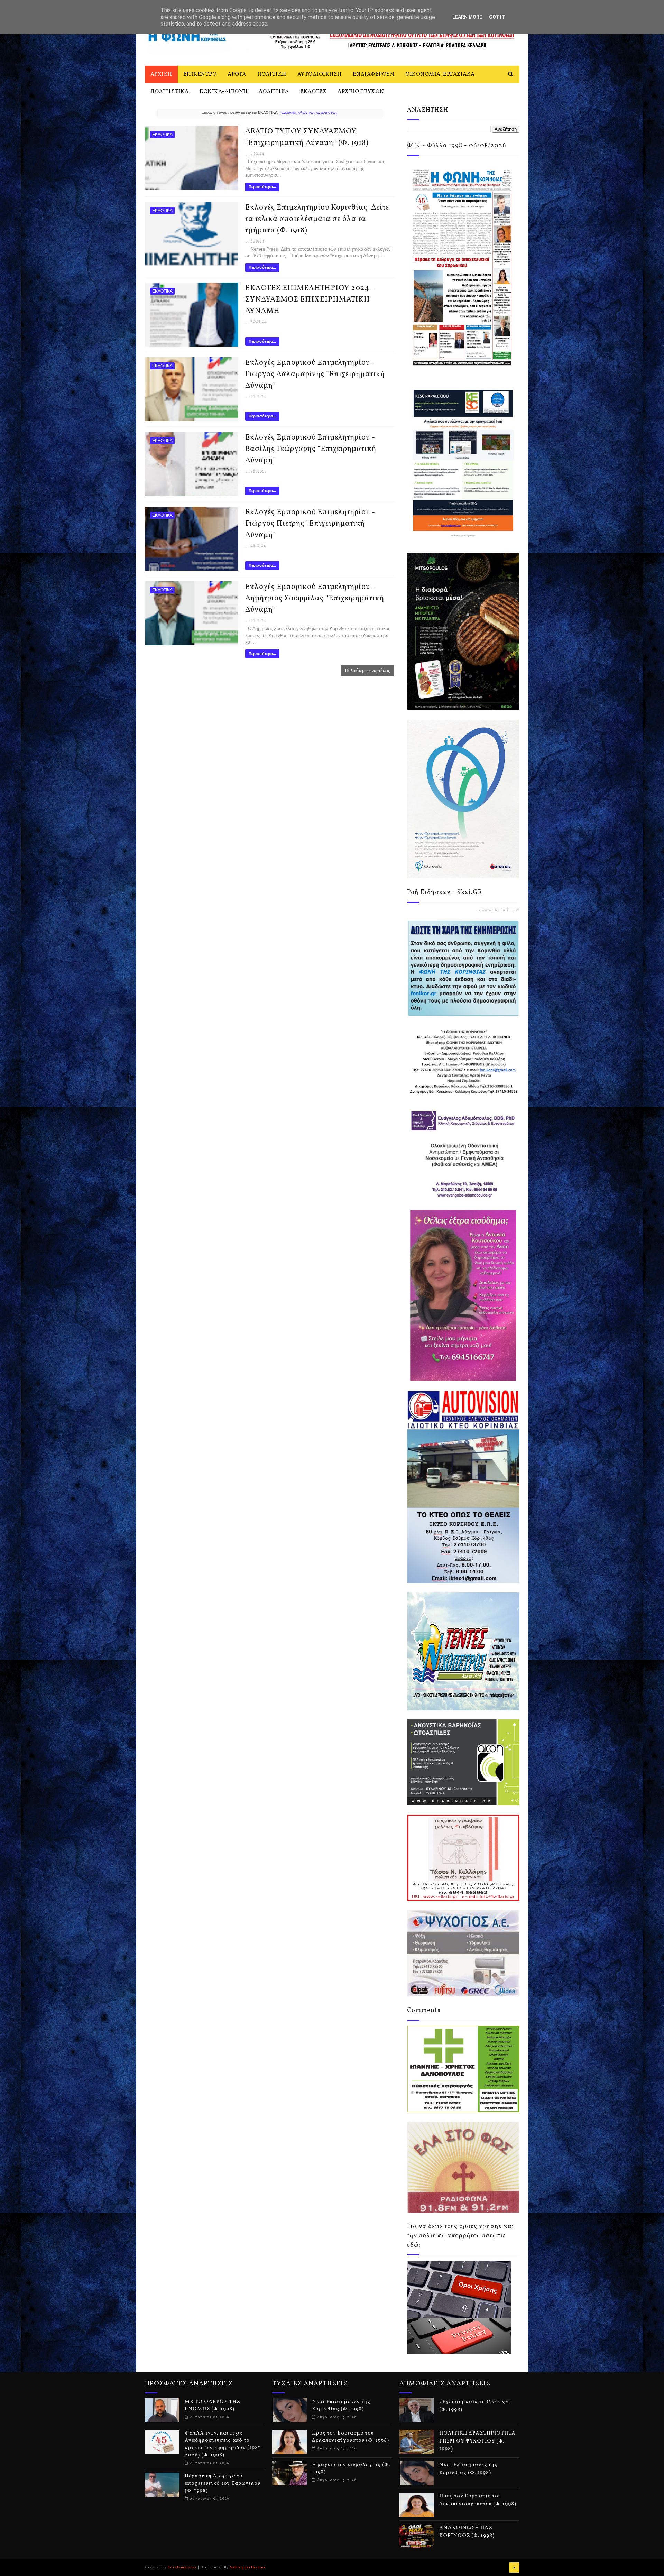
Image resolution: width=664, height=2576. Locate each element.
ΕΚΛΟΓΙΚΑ (162, 135)
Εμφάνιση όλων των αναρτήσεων (309, 112)
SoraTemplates (182, 2567)
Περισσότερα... (262, 187)
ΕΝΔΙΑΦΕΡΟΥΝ (374, 74)
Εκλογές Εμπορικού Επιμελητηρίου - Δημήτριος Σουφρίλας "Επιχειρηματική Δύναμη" (315, 598)
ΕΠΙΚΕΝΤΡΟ (200, 74)
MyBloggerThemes (248, 2567)
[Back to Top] (514, 2567)
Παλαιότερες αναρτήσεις (368, 671)
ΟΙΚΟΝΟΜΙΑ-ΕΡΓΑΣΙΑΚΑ (440, 74)
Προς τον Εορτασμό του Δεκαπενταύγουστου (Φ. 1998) (351, 2437)
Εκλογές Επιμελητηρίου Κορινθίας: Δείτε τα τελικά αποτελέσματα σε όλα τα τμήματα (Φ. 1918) (317, 219)
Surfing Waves (514, 910)
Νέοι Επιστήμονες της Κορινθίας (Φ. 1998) (341, 2406)
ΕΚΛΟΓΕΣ (313, 92)
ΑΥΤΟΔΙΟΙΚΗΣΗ (320, 74)
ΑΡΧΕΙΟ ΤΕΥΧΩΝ (361, 92)
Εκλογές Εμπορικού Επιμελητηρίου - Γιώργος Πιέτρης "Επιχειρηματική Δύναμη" (310, 524)
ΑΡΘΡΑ (237, 74)
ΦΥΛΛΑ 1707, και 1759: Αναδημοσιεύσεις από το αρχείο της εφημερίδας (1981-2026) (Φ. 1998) (224, 2444)
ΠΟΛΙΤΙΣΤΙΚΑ (170, 92)
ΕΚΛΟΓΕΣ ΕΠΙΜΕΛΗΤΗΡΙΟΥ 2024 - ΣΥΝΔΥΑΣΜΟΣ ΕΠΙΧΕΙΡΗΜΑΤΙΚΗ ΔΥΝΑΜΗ (310, 300)
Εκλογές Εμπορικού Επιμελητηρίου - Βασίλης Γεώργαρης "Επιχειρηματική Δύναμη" (311, 449)
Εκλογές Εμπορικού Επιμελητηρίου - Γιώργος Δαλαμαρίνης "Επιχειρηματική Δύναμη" (315, 374)
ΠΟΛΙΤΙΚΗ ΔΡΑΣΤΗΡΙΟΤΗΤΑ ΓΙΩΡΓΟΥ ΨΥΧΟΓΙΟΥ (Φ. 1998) (477, 2441)
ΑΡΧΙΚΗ (161, 74)
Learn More (467, 17)
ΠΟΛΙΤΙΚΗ (272, 74)
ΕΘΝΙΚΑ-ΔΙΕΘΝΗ (224, 92)
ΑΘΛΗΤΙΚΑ (274, 92)
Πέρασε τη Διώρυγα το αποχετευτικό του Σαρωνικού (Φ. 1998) (223, 2483)
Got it (497, 17)
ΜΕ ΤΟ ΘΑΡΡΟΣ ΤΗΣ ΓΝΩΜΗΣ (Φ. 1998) (212, 2406)
